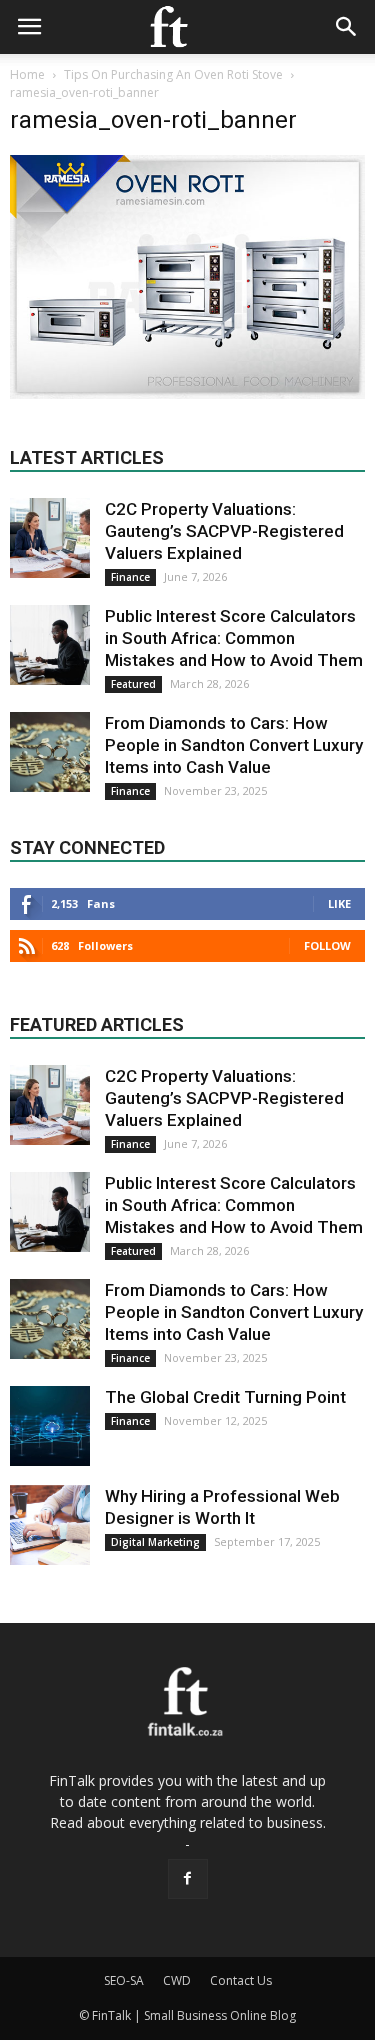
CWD (177, 1980)
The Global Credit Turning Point (225, 1397)
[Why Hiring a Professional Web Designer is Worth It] (50, 1525)
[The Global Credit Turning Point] (50, 1426)
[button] (347, 27)
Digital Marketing (155, 1542)
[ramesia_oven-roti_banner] (187, 394)
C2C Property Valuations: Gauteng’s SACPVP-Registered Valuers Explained (224, 531)
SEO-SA (124, 1980)
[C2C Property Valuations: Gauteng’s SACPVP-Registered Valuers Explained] (50, 538)
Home (27, 74)
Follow (327, 945)
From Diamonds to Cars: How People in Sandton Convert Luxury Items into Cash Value (234, 745)
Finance (130, 577)
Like (339, 903)
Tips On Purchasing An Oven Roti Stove (173, 74)
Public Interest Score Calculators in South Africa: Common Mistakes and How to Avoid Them (234, 638)
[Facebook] (188, 1879)
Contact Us (241, 1980)
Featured (133, 684)
